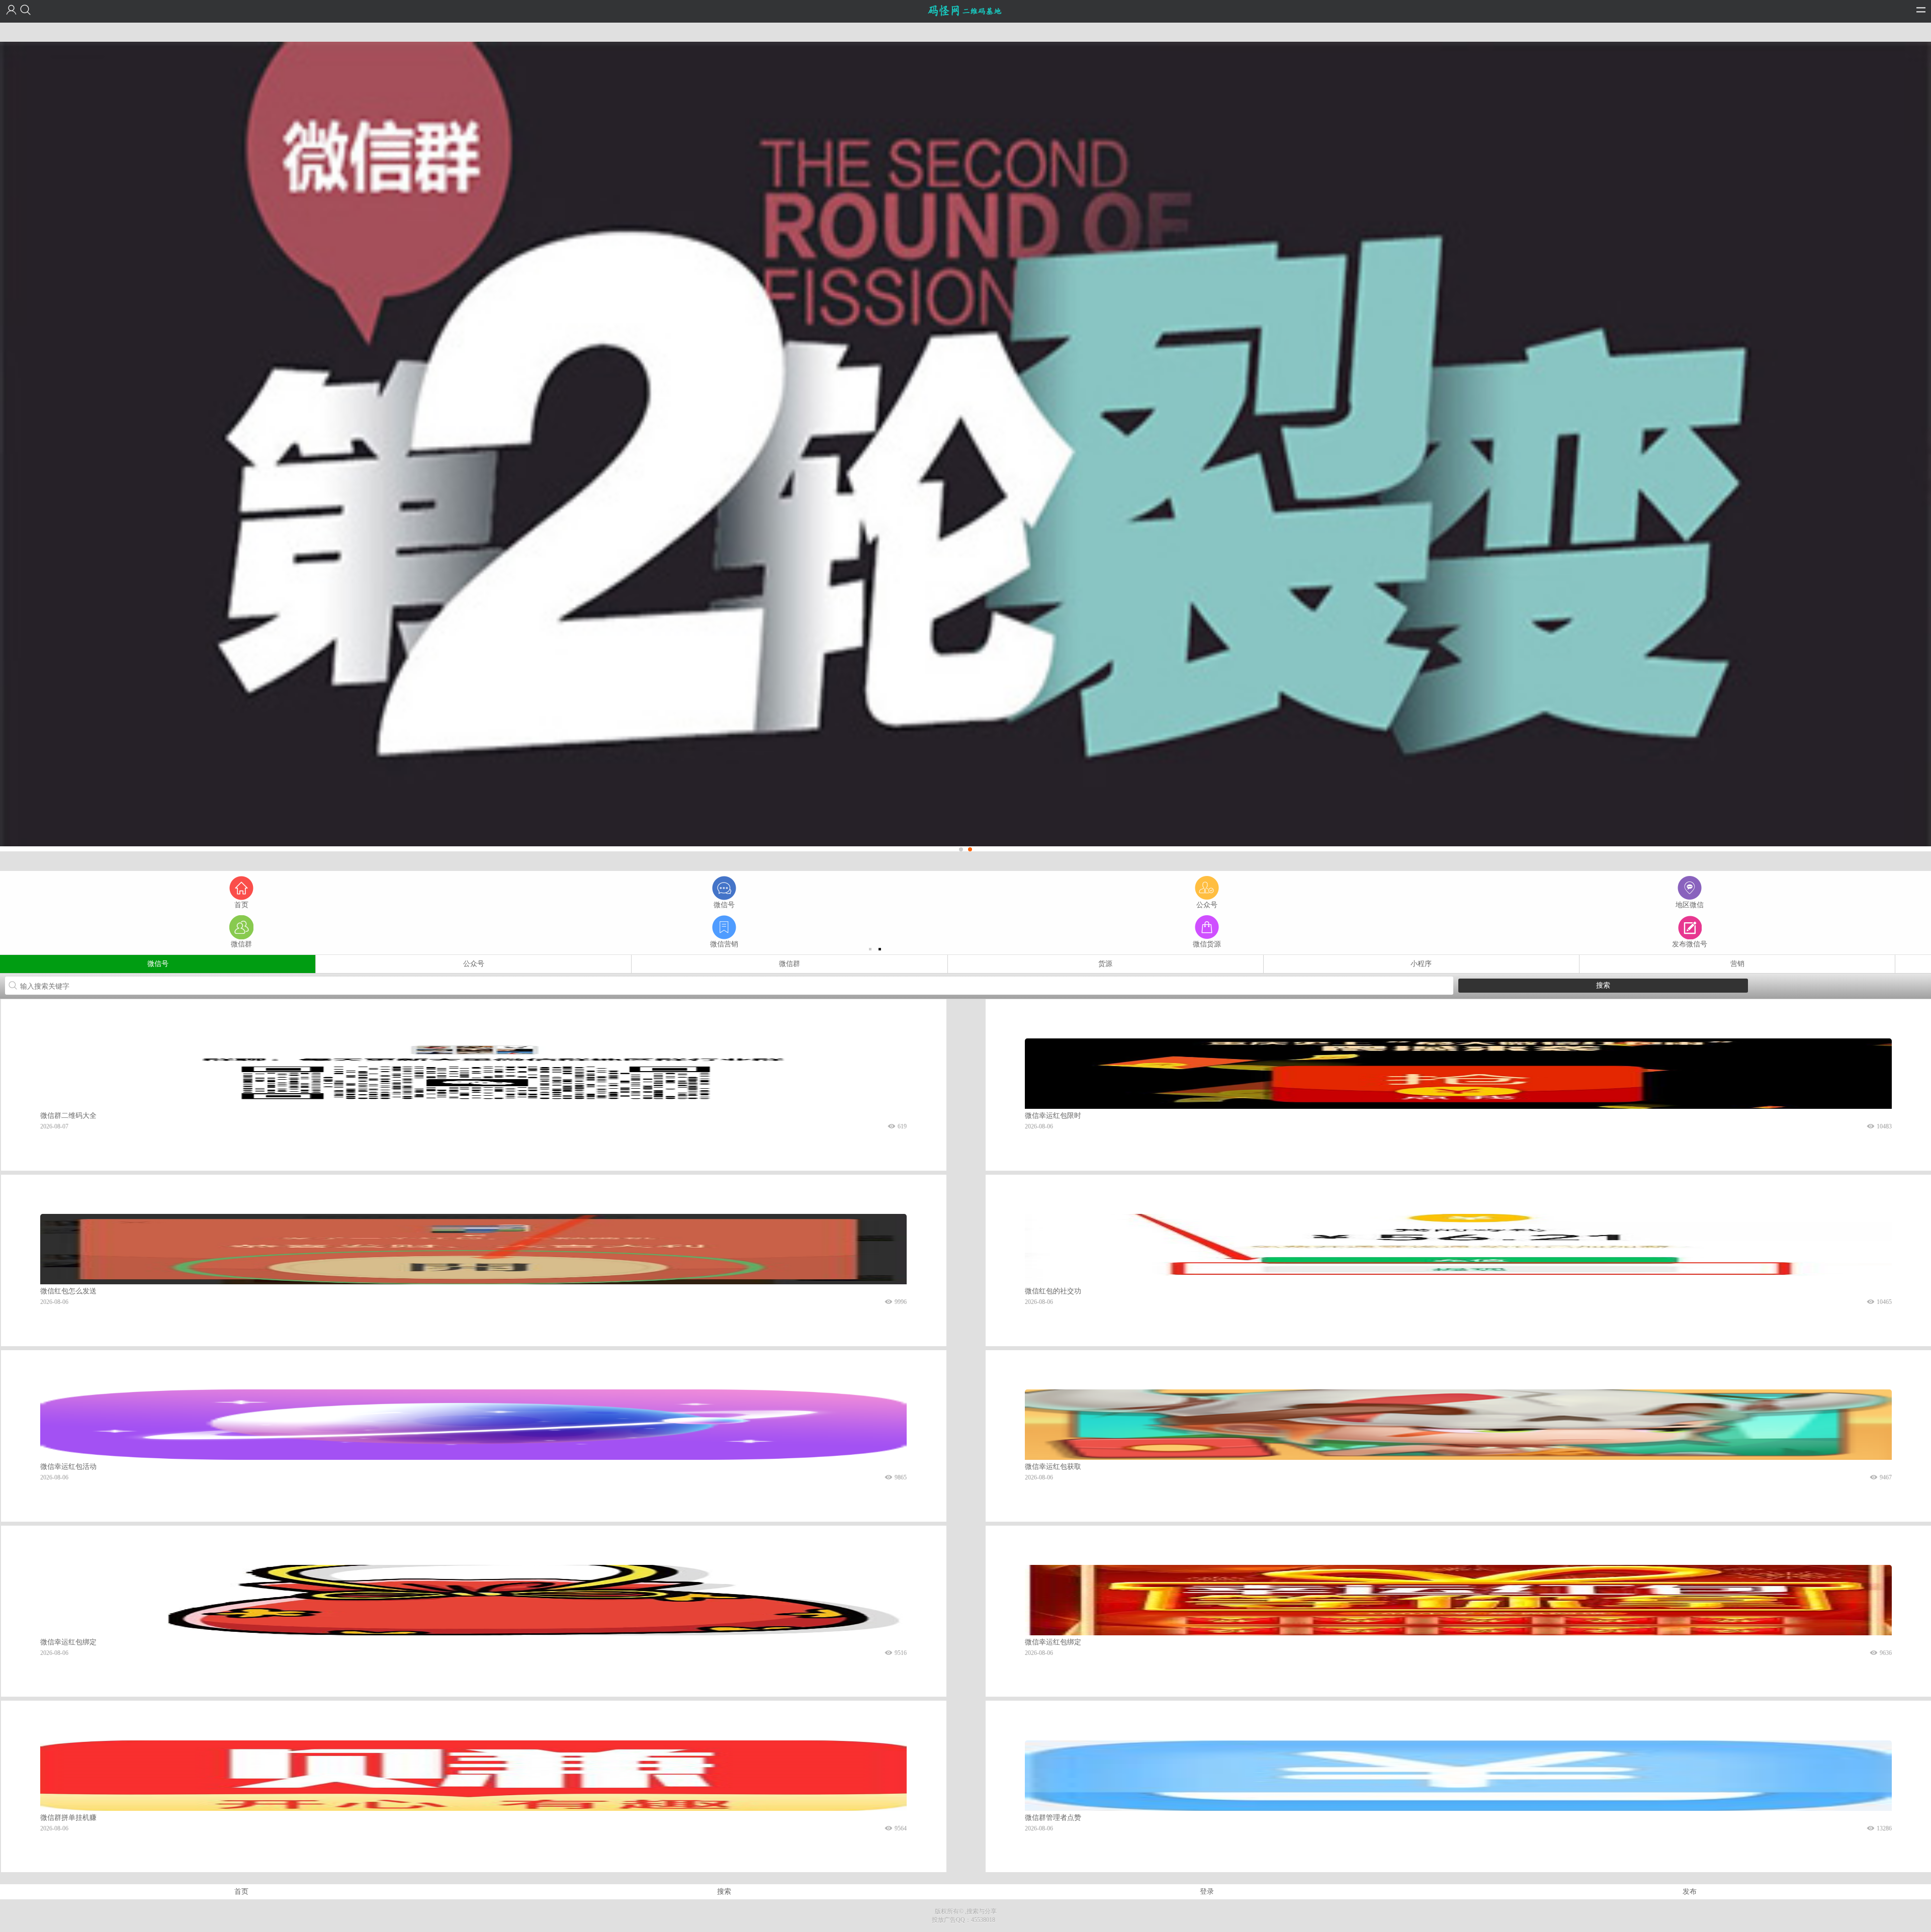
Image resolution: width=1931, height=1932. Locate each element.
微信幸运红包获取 (1053, 1467)
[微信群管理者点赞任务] (1458, 1775)
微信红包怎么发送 (68, 1291)
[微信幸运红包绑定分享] (1458, 1599)
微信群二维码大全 (68, 1116)
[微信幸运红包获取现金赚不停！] (1458, 1424)
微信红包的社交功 (1053, 1291)
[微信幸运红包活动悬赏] (473, 1424)
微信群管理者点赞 (1053, 1818)
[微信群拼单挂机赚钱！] (473, 1775)
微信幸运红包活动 (68, 1467)
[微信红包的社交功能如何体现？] (1458, 1248)
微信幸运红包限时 (1053, 1116)
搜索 (724, 1892)
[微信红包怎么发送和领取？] (473, 1248)
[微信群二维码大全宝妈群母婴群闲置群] (473, 1073)
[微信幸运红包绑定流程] (473, 1599)
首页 (241, 1892)
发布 (1690, 1892)
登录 (1207, 1892)
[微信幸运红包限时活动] (1458, 1073)
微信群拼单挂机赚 (68, 1818)
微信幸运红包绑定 (68, 1642)
